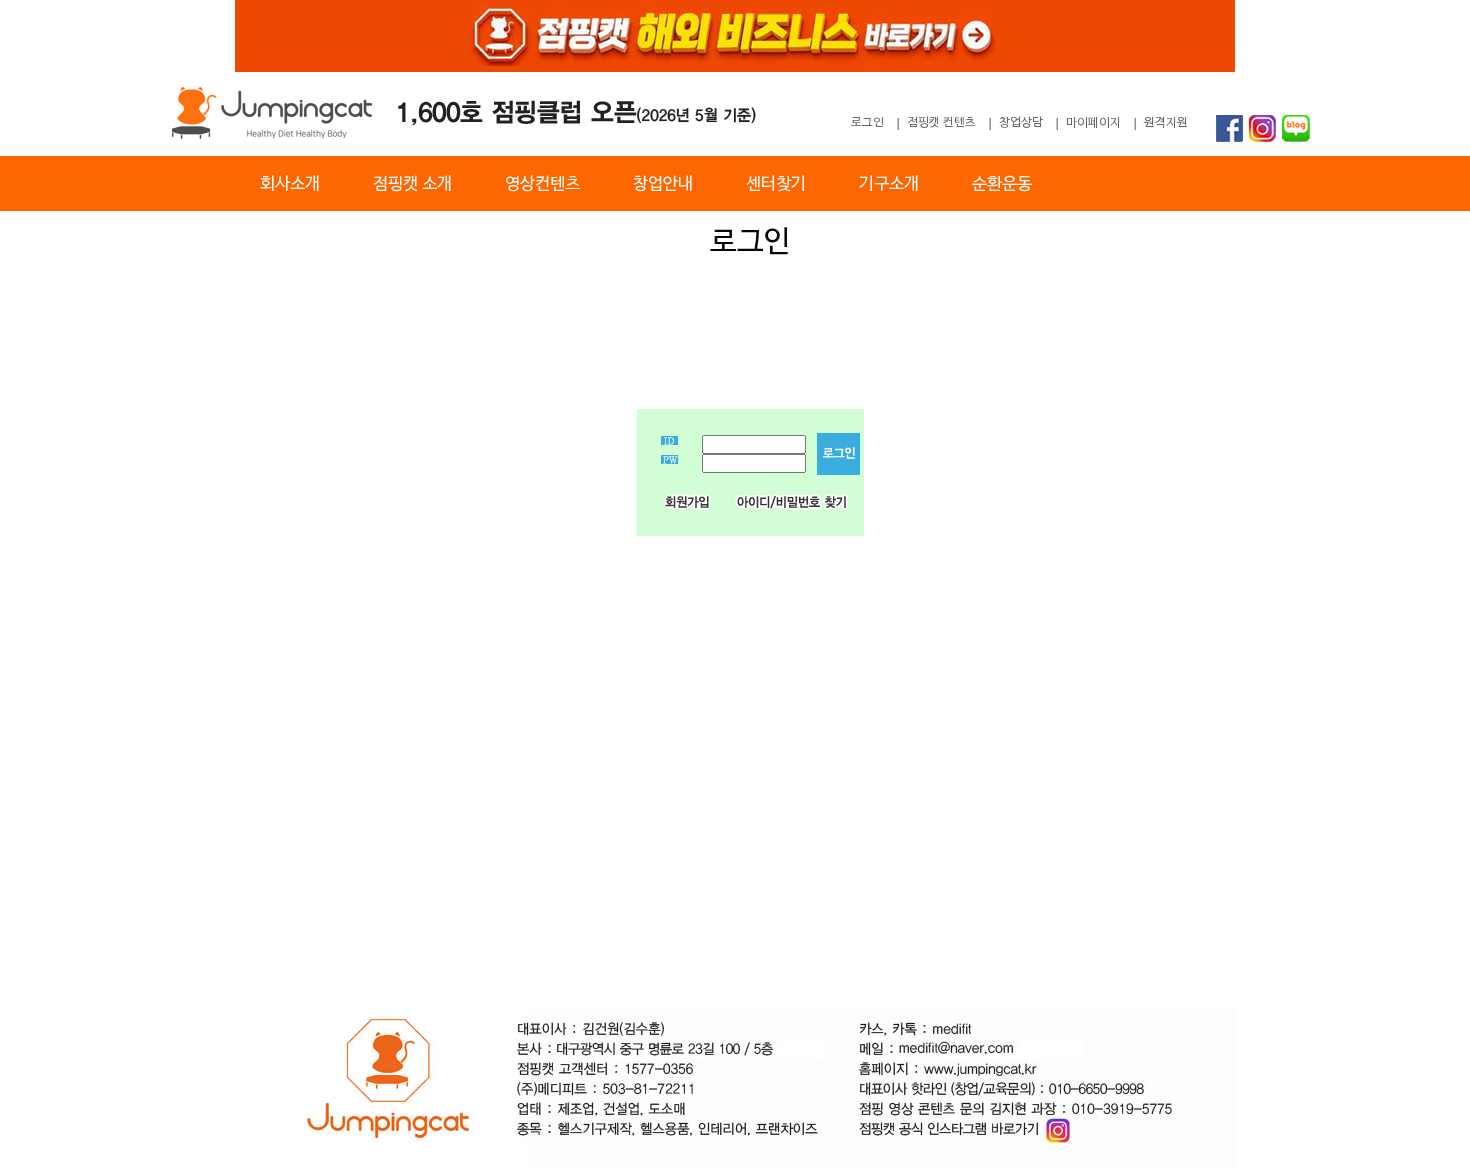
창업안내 (663, 184)
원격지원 (1166, 123)
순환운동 (1002, 184)
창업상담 (1021, 123)
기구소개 (889, 184)
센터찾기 (776, 184)
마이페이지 (1093, 123)
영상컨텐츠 (542, 184)
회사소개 (290, 184)
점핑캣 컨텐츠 (941, 123)
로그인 (867, 123)
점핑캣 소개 (412, 184)
